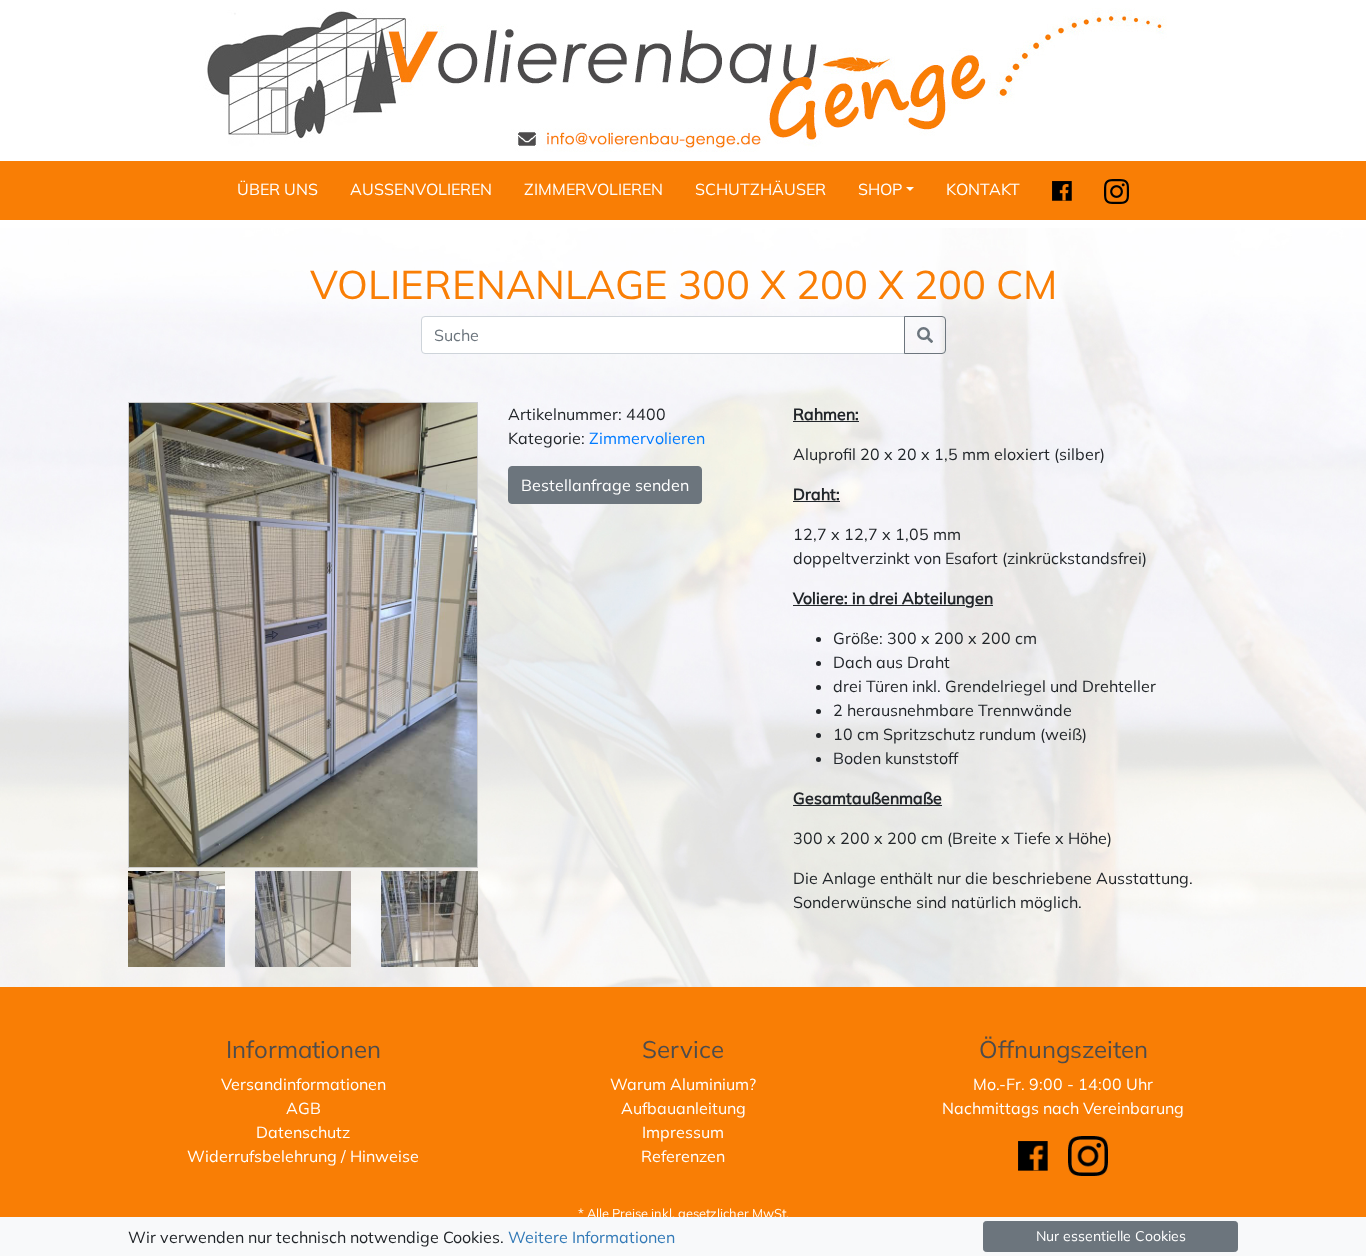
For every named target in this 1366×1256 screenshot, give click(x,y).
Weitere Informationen (591, 1237)
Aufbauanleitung (683, 1108)
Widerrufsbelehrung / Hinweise (303, 1156)
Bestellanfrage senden (605, 485)
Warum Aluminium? (683, 1084)
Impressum (683, 1132)
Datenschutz (303, 1132)
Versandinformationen (303, 1084)
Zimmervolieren (647, 438)
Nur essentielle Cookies (1111, 1236)
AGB (303, 1108)
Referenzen (683, 1156)
